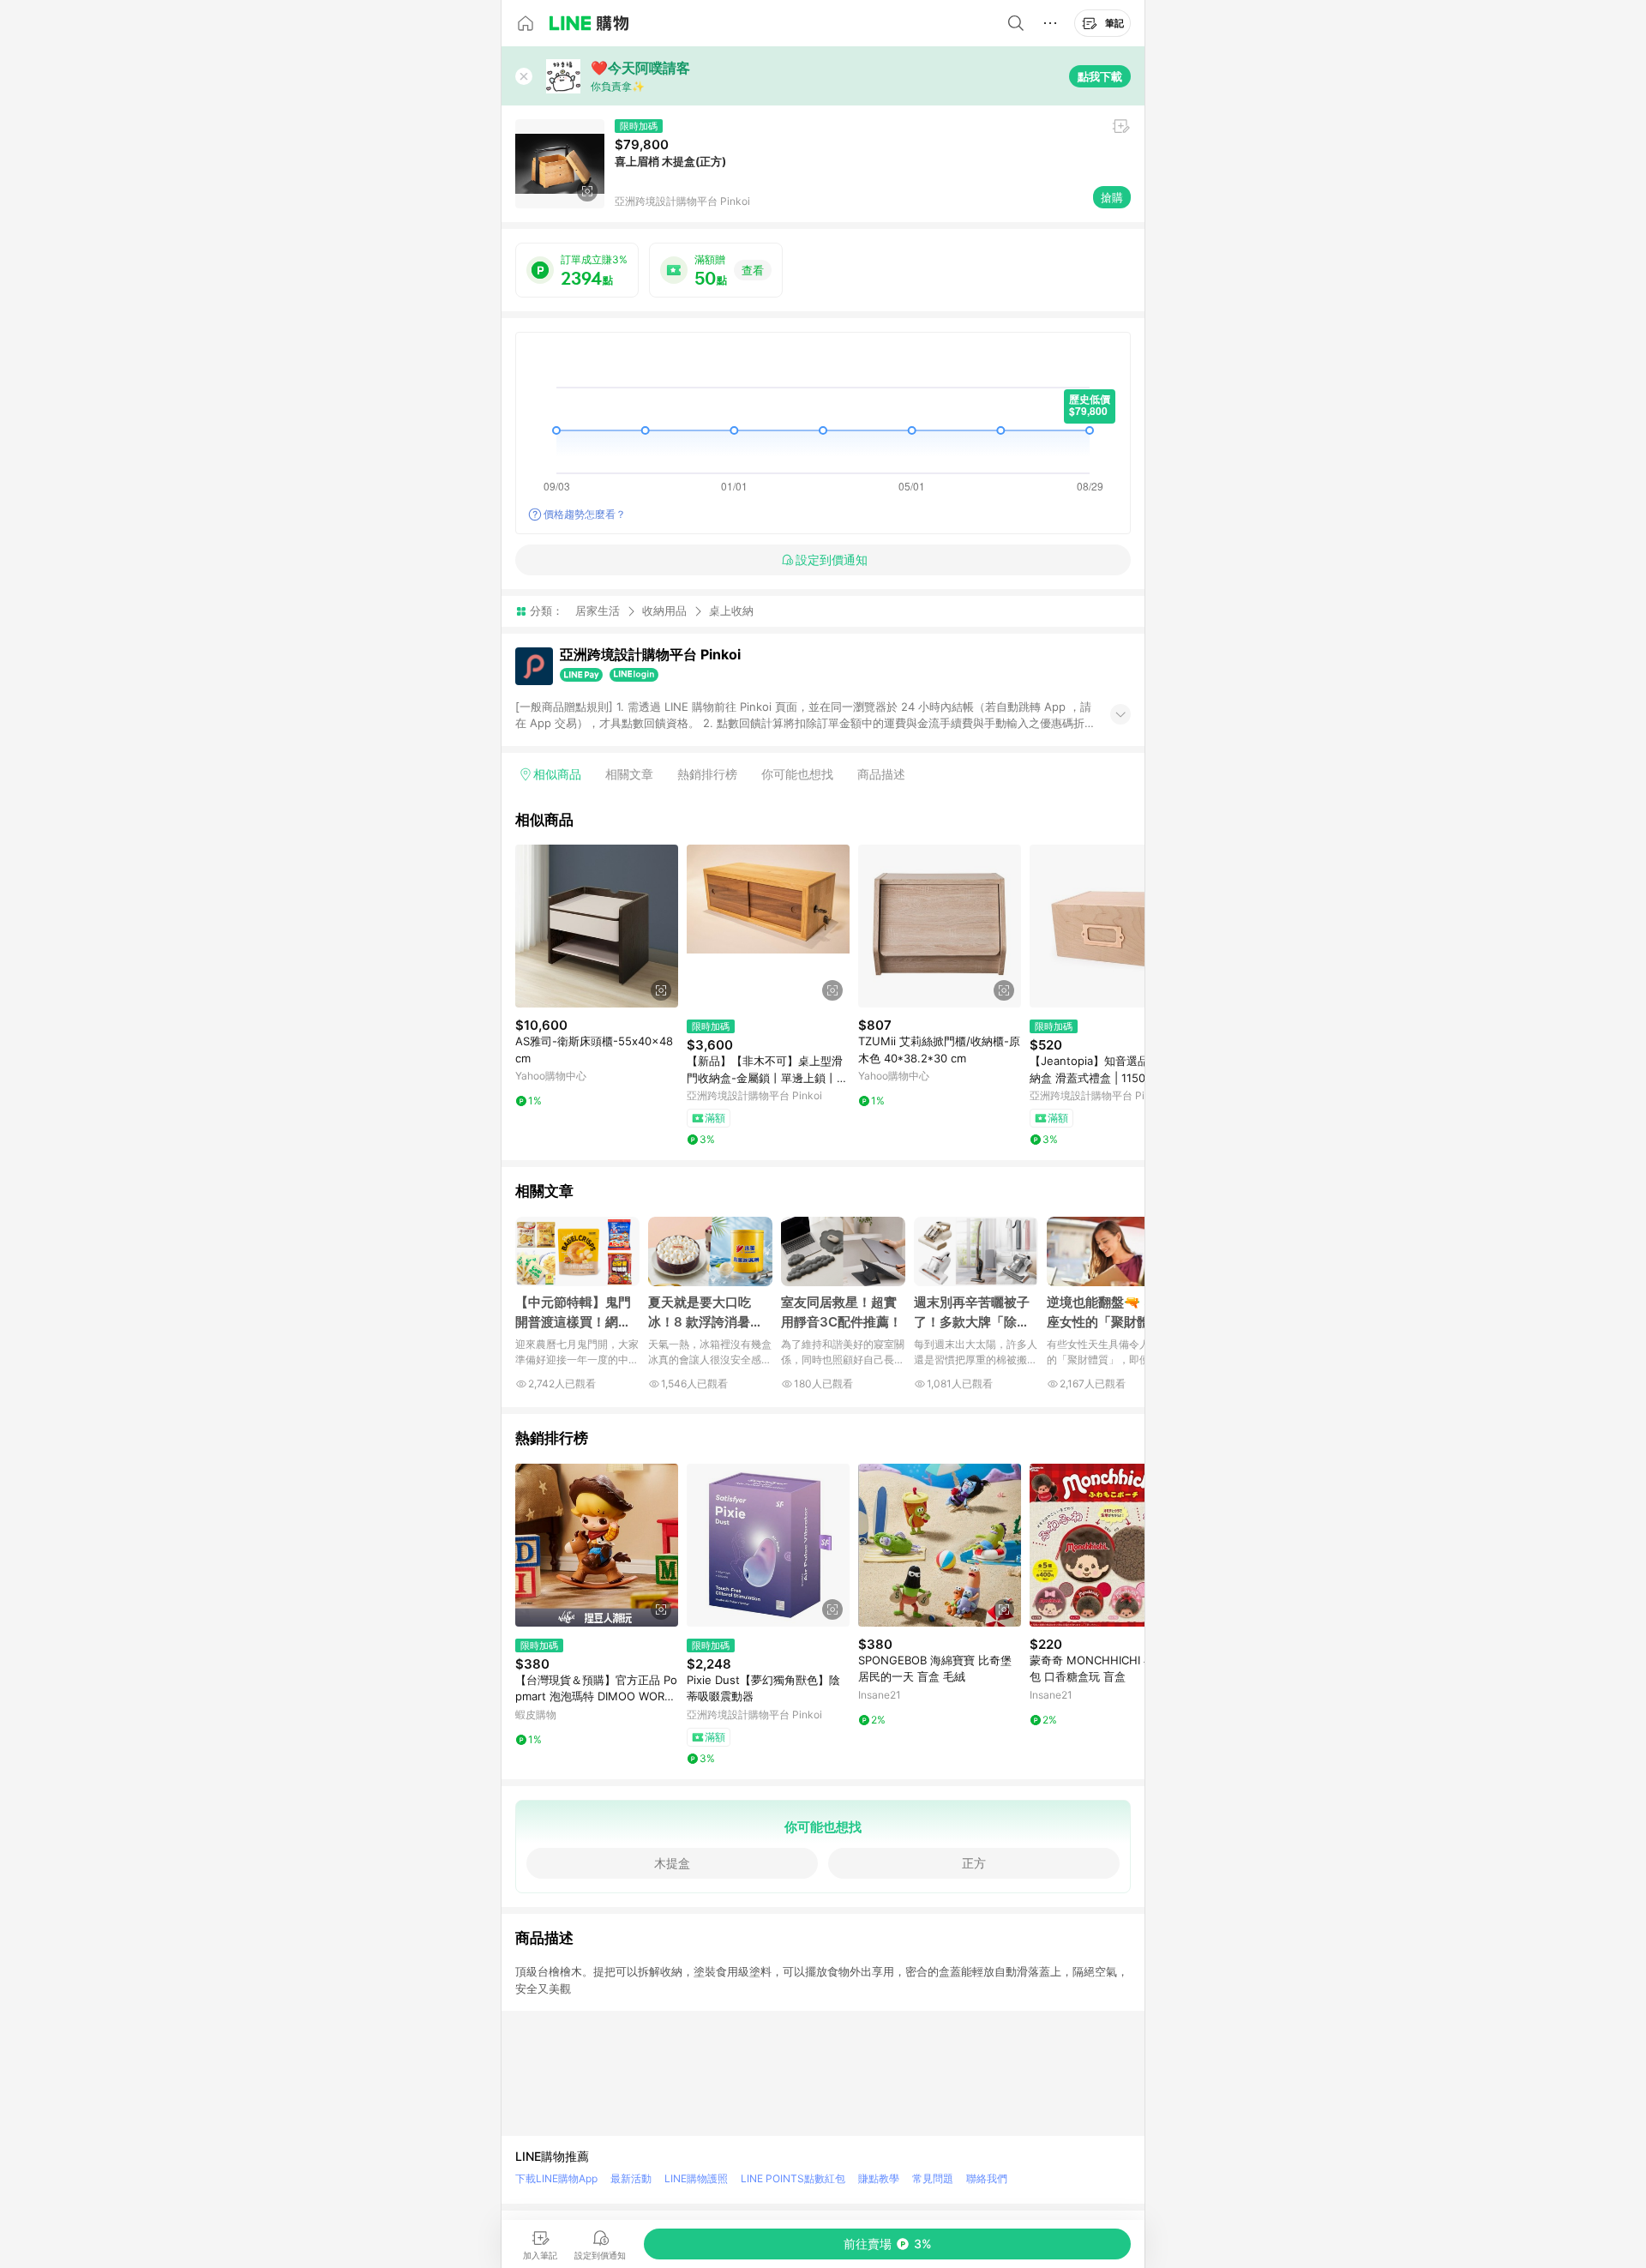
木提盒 (672, 1863)
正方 (974, 1863)
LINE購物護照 (696, 2178)
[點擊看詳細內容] (597, 926)
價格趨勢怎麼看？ (585, 514)
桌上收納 (731, 611)
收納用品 (664, 611)
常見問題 (933, 2178)
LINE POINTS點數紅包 (793, 2178)
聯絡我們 (987, 2178)
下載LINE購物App (556, 2178)
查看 (753, 270)
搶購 (1112, 197)
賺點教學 (879, 2178)
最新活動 (631, 2178)
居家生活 (598, 611)
